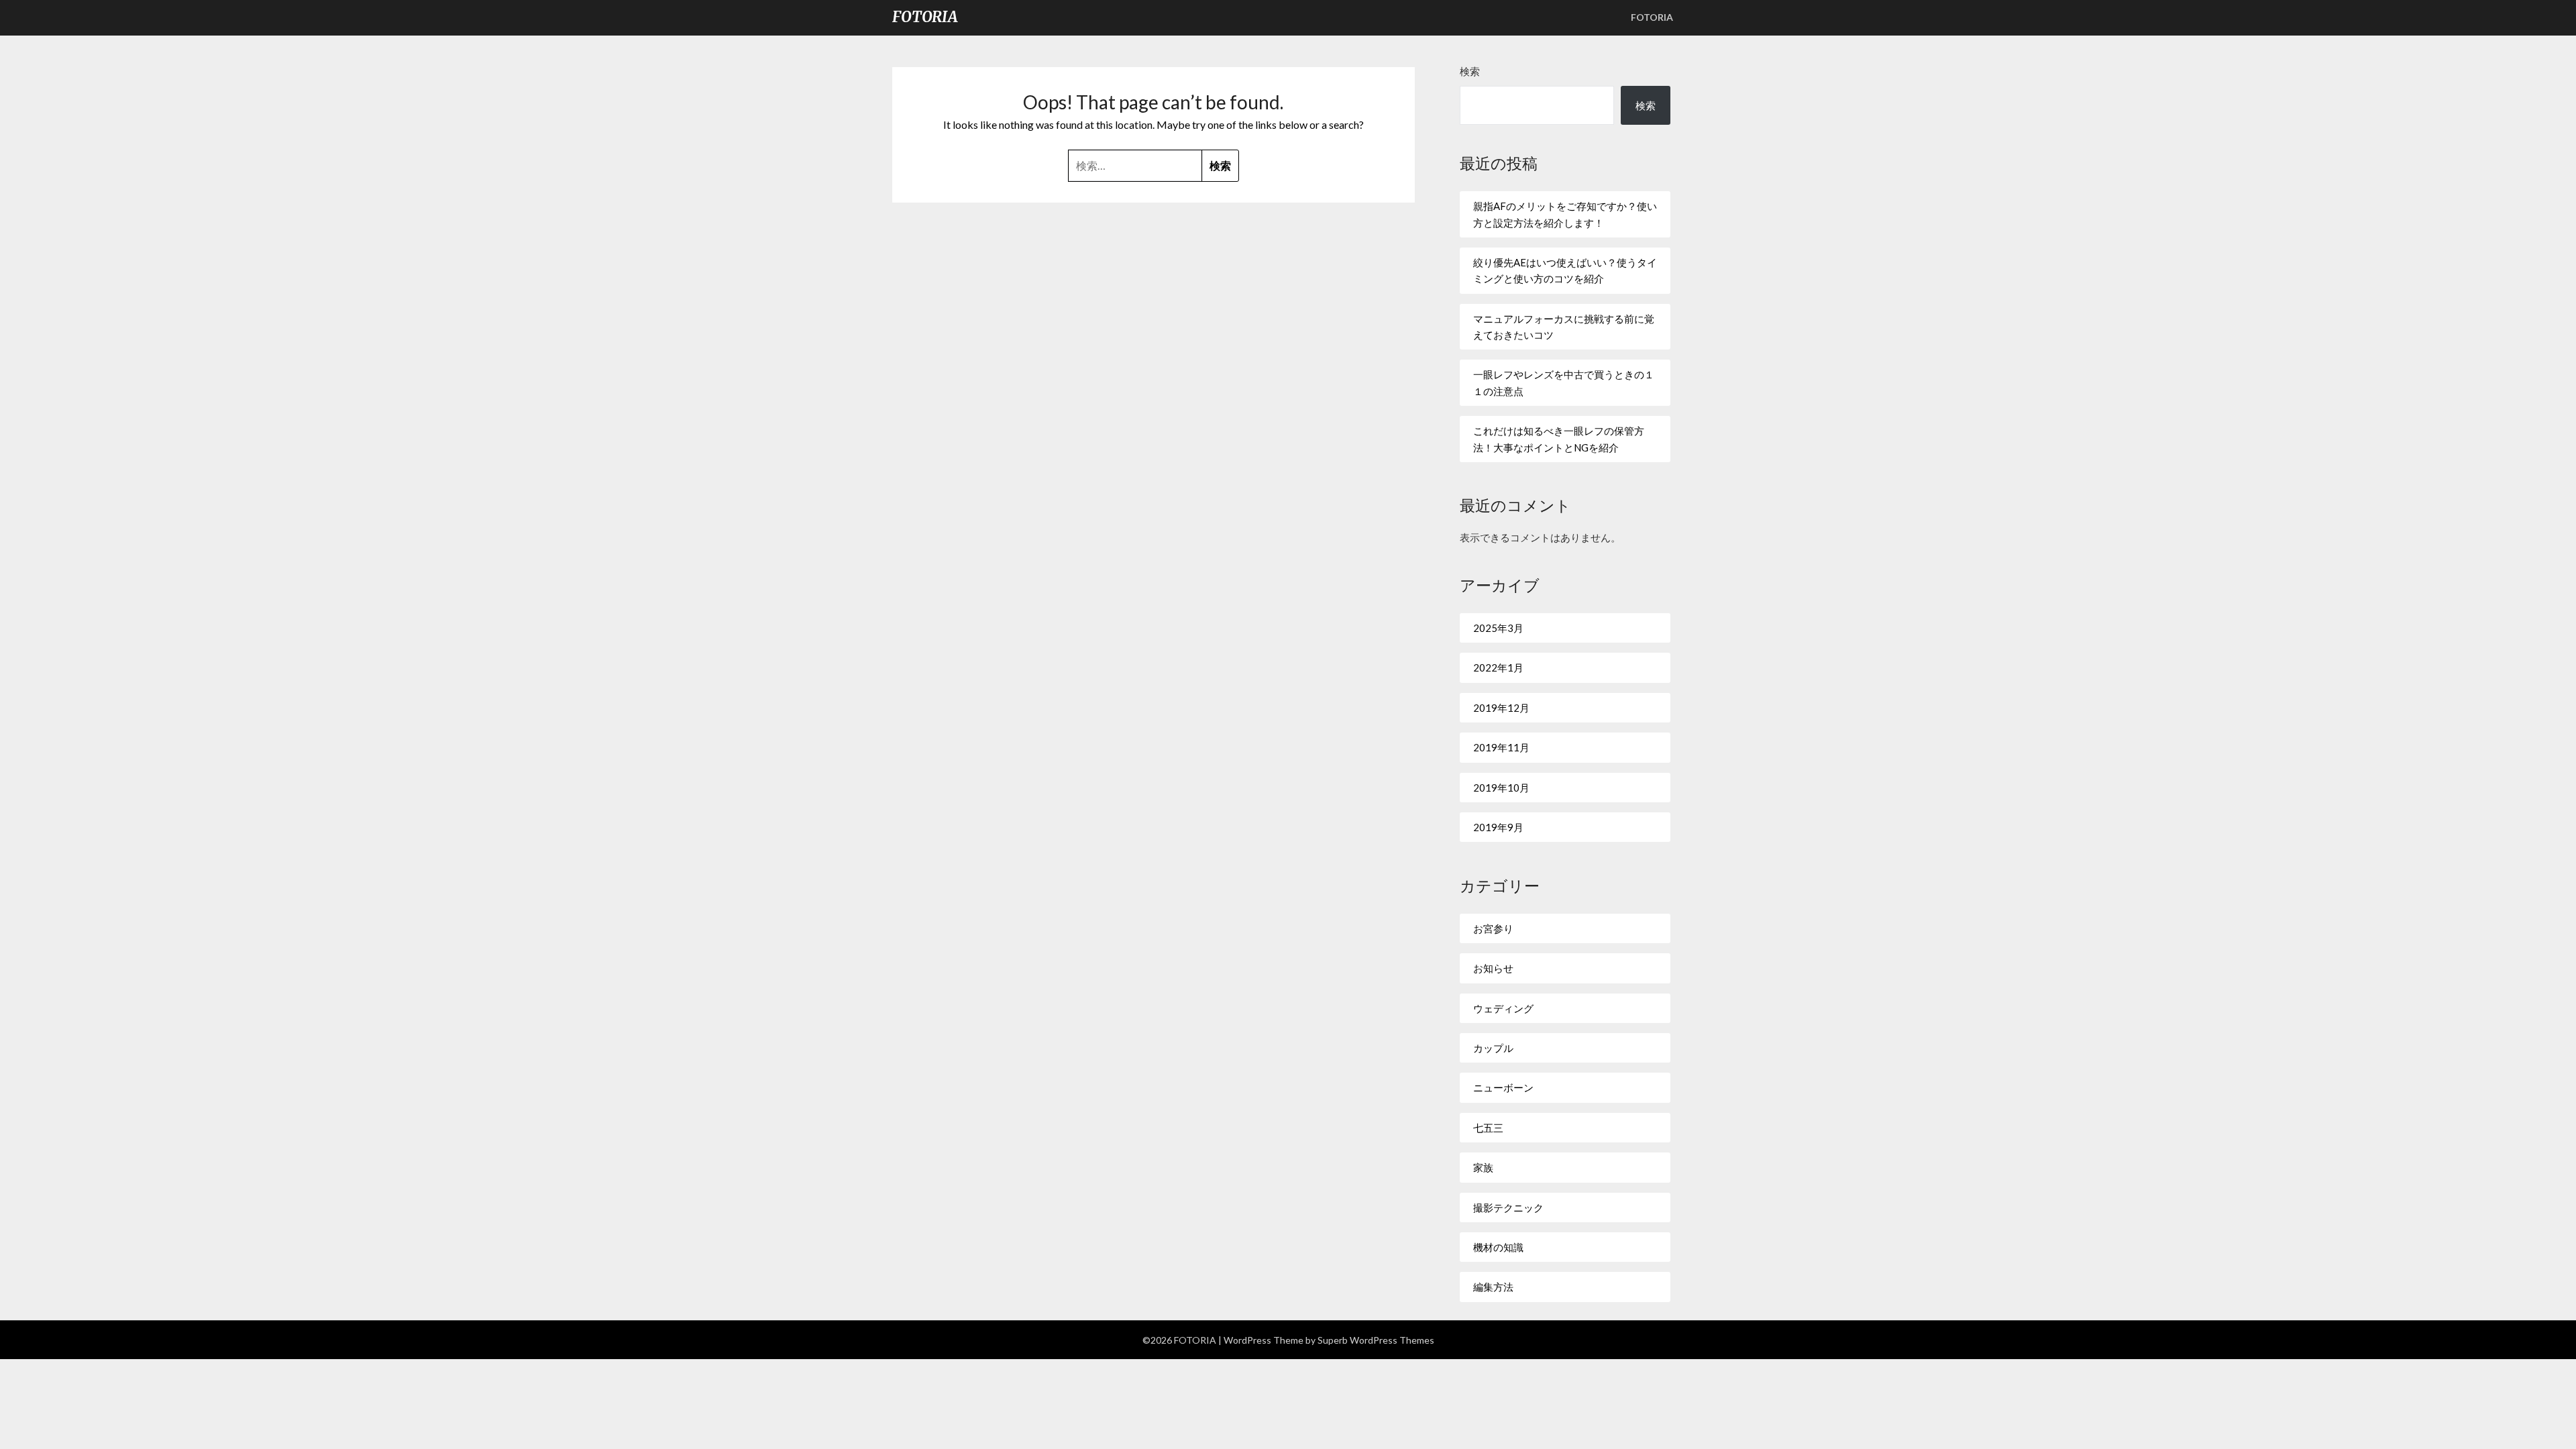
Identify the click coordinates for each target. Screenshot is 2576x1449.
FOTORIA (925, 17)
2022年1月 (1498, 667)
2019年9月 (1498, 827)
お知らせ (1493, 968)
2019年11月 (1501, 747)
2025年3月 (1498, 628)
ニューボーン (1503, 1087)
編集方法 (1493, 1287)
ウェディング (1503, 1008)
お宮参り (1493, 928)
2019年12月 (1501, 708)
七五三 (1488, 1128)
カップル (1493, 1048)
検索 (1470, 71)
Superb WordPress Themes (1376, 1340)
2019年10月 (1501, 788)
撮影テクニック (1508, 1207)
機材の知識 (1498, 1247)
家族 (1483, 1167)
